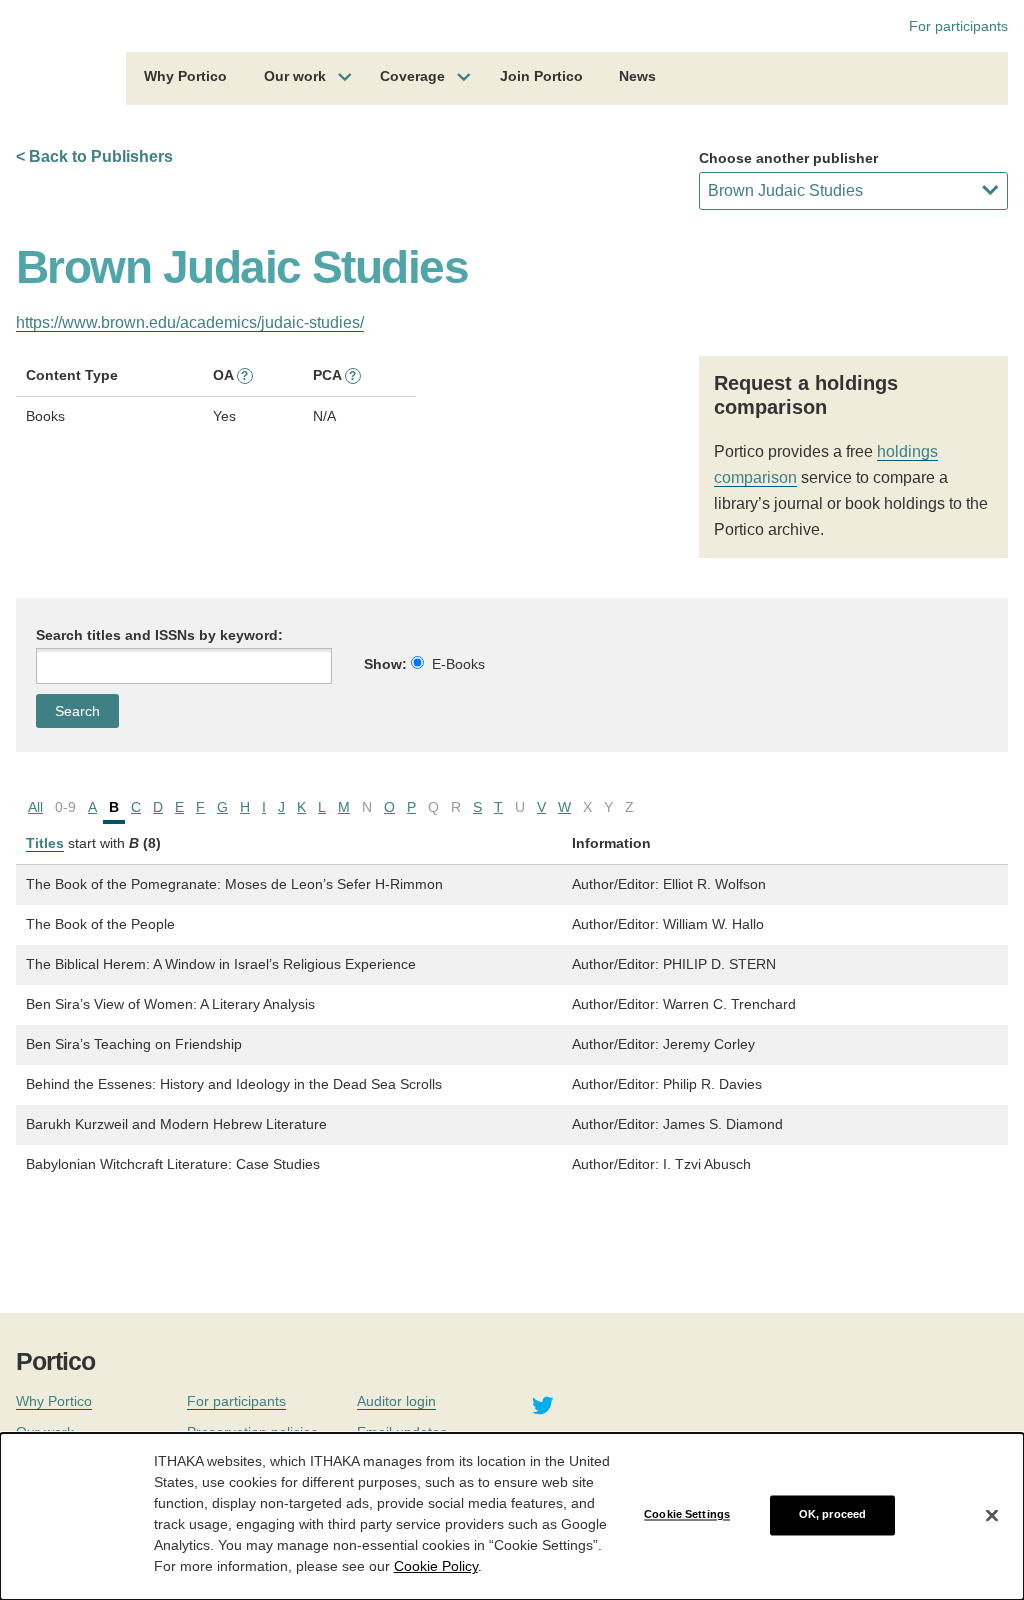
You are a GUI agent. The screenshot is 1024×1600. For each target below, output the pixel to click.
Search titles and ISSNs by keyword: (159, 635)
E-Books (458, 664)
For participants (958, 26)
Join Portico (541, 76)
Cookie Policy (436, 1566)
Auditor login (396, 1401)
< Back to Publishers (94, 156)
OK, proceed (832, 1515)
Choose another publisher (788, 158)
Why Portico (185, 76)
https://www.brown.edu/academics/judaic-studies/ (190, 322)
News (637, 76)
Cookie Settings (687, 1515)
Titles (45, 843)
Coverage (412, 76)
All (35, 807)
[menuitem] (185, 79)
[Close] (992, 1515)
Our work (295, 76)
